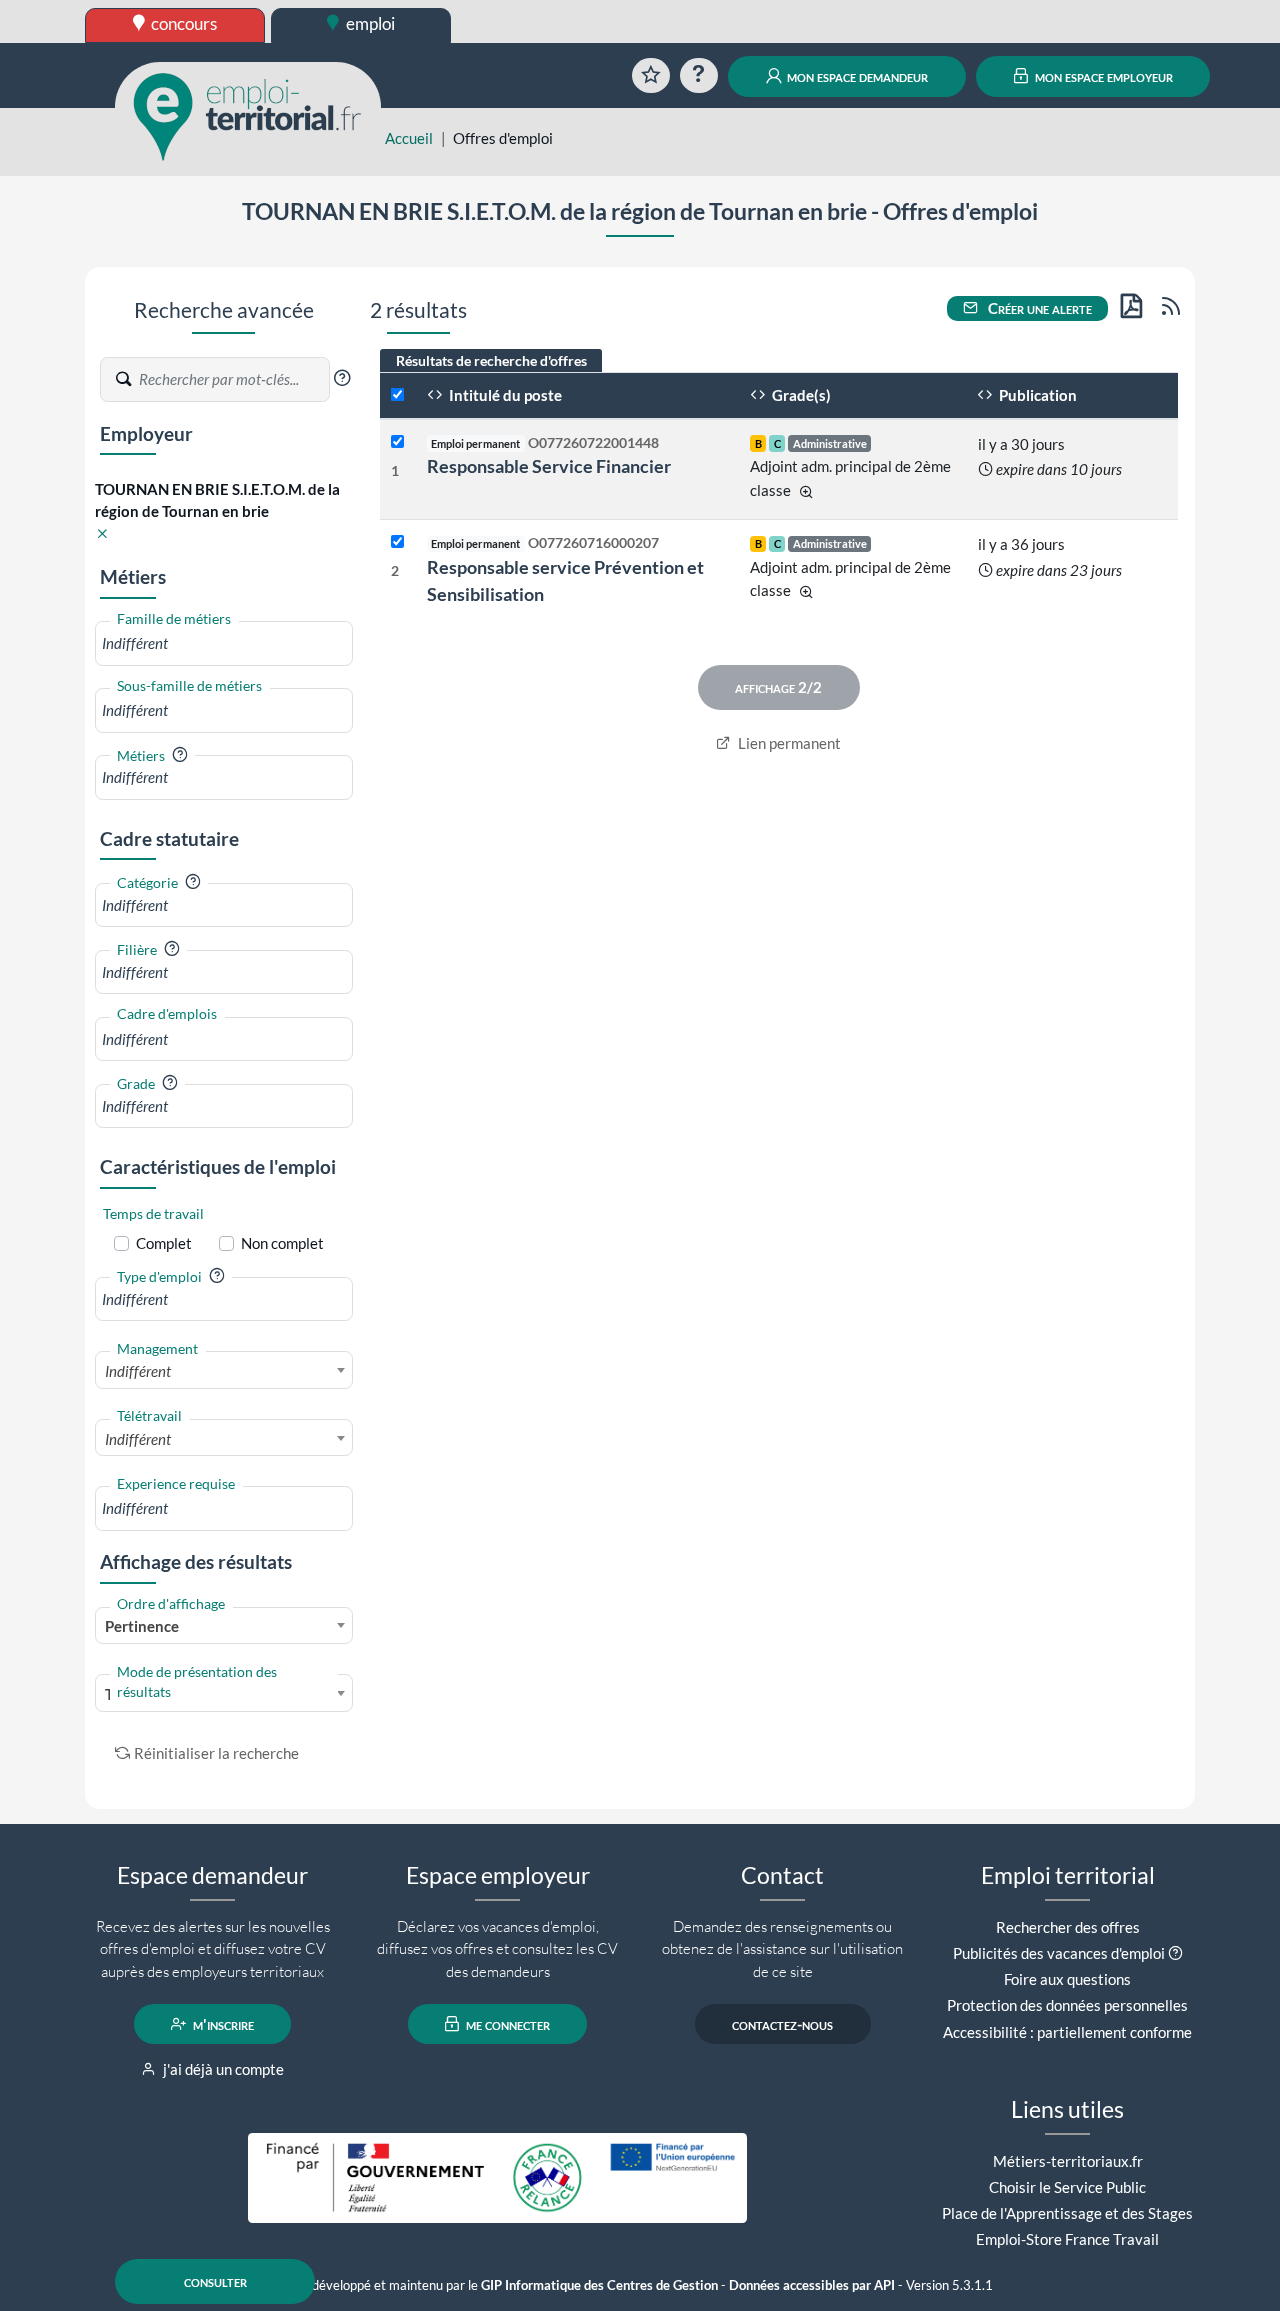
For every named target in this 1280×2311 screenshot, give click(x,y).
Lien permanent (788, 743)
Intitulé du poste (504, 395)
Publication (1036, 395)
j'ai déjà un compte (222, 2069)
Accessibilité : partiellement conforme (1067, 2032)
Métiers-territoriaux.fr (1068, 2161)
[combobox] (224, 643)
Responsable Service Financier (549, 466)
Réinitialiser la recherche (216, 1753)
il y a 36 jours (1021, 544)
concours (182, 23)
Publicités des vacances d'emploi (1059, 1953)
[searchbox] (224, 643)
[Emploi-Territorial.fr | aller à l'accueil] (248, 115)
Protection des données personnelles (1067, 2005)
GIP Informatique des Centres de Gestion (599, 2285)
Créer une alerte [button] (1038, 308)
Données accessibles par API (812, 2285)
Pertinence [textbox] (142, 1626)
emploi (369, 23)
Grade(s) (800, 395)
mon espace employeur (1102, 76)
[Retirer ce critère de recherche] (102, 534)
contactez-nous (782, 2024)
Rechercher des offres (1068, 1927)
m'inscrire (222, 2024)
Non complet (282, 1243)
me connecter (506, 2024)
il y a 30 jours (1021, 444)
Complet (164, 1243)
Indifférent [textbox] (138, 1371)
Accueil (409, 138)
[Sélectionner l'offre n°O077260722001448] (397, 442)
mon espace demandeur (856, 76)
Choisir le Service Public (1067, 2187)
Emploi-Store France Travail (1067, 2239)
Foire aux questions (1067, 1979)
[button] (342, 378)
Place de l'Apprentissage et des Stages (1067, 2213)
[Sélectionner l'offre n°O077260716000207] (397, 542)
